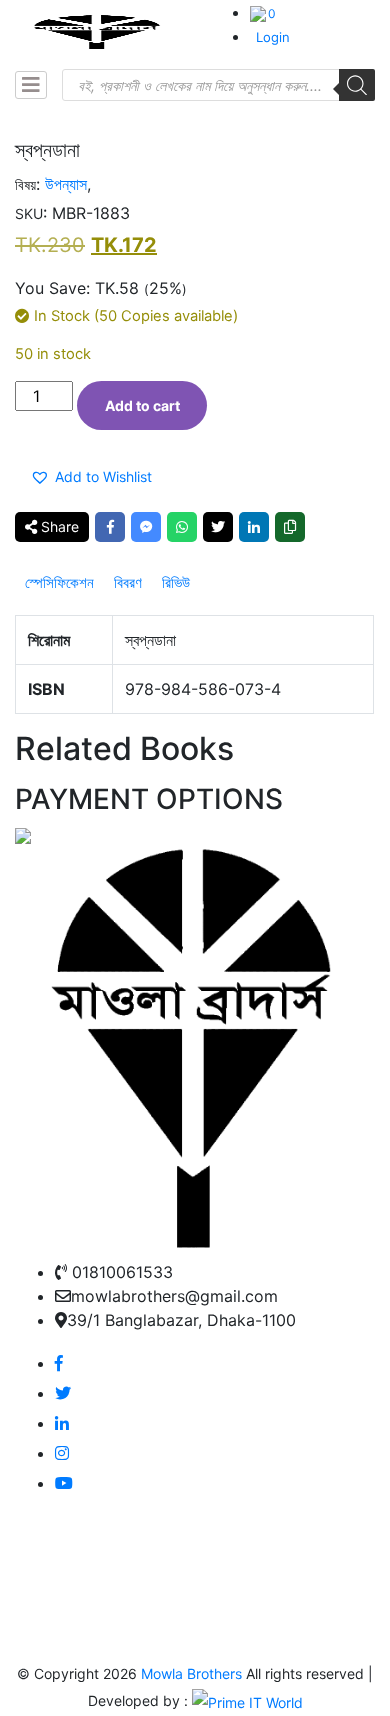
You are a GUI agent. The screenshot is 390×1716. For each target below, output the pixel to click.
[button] (95, 477)
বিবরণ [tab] (128, 582)
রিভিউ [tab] (176, 582)
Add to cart (142, 405)
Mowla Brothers (189, 1673)
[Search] (357, 85)
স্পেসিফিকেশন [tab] (59, 582)
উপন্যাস (66, 184)
